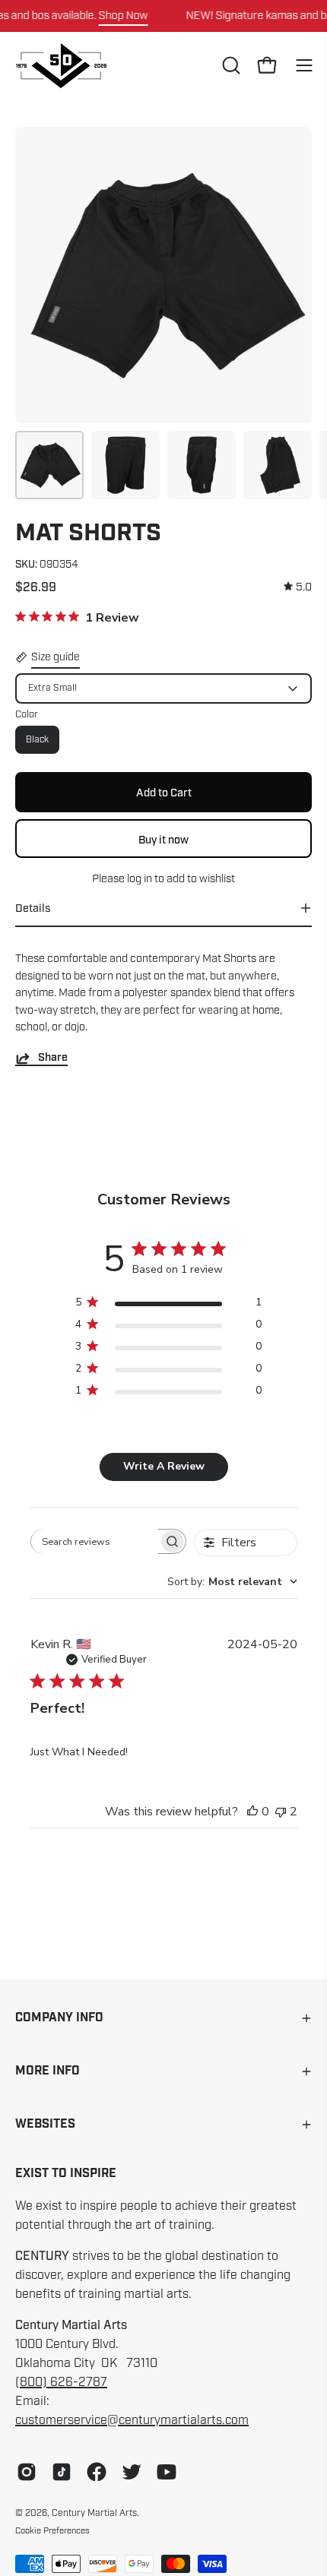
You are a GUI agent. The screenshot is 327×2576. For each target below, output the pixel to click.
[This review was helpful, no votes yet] (252, 1812)
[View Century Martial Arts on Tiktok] (62, 2472)
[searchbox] (95, 1541)
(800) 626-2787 (61, 2382)
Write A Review (164, 1466)
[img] (298, 587)
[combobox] (232, 1582)
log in (140, 878)
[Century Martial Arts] (61, 66)
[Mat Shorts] (49, 465)
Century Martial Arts (94, 2513)
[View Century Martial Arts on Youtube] (167, 2472)
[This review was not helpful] (281, 1812)
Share (53, 1058)
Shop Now (124, 15)
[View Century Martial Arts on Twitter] (132, 2472)
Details (33, 908)
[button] (230, 65)
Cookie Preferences (52, 2530)
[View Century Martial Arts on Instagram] (27, 2472)
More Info (48, 2071)
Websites (45, 2124)
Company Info (59, 2018)
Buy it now (163, 839)
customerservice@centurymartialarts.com (132, 2420)
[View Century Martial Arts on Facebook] (97, 2472)
